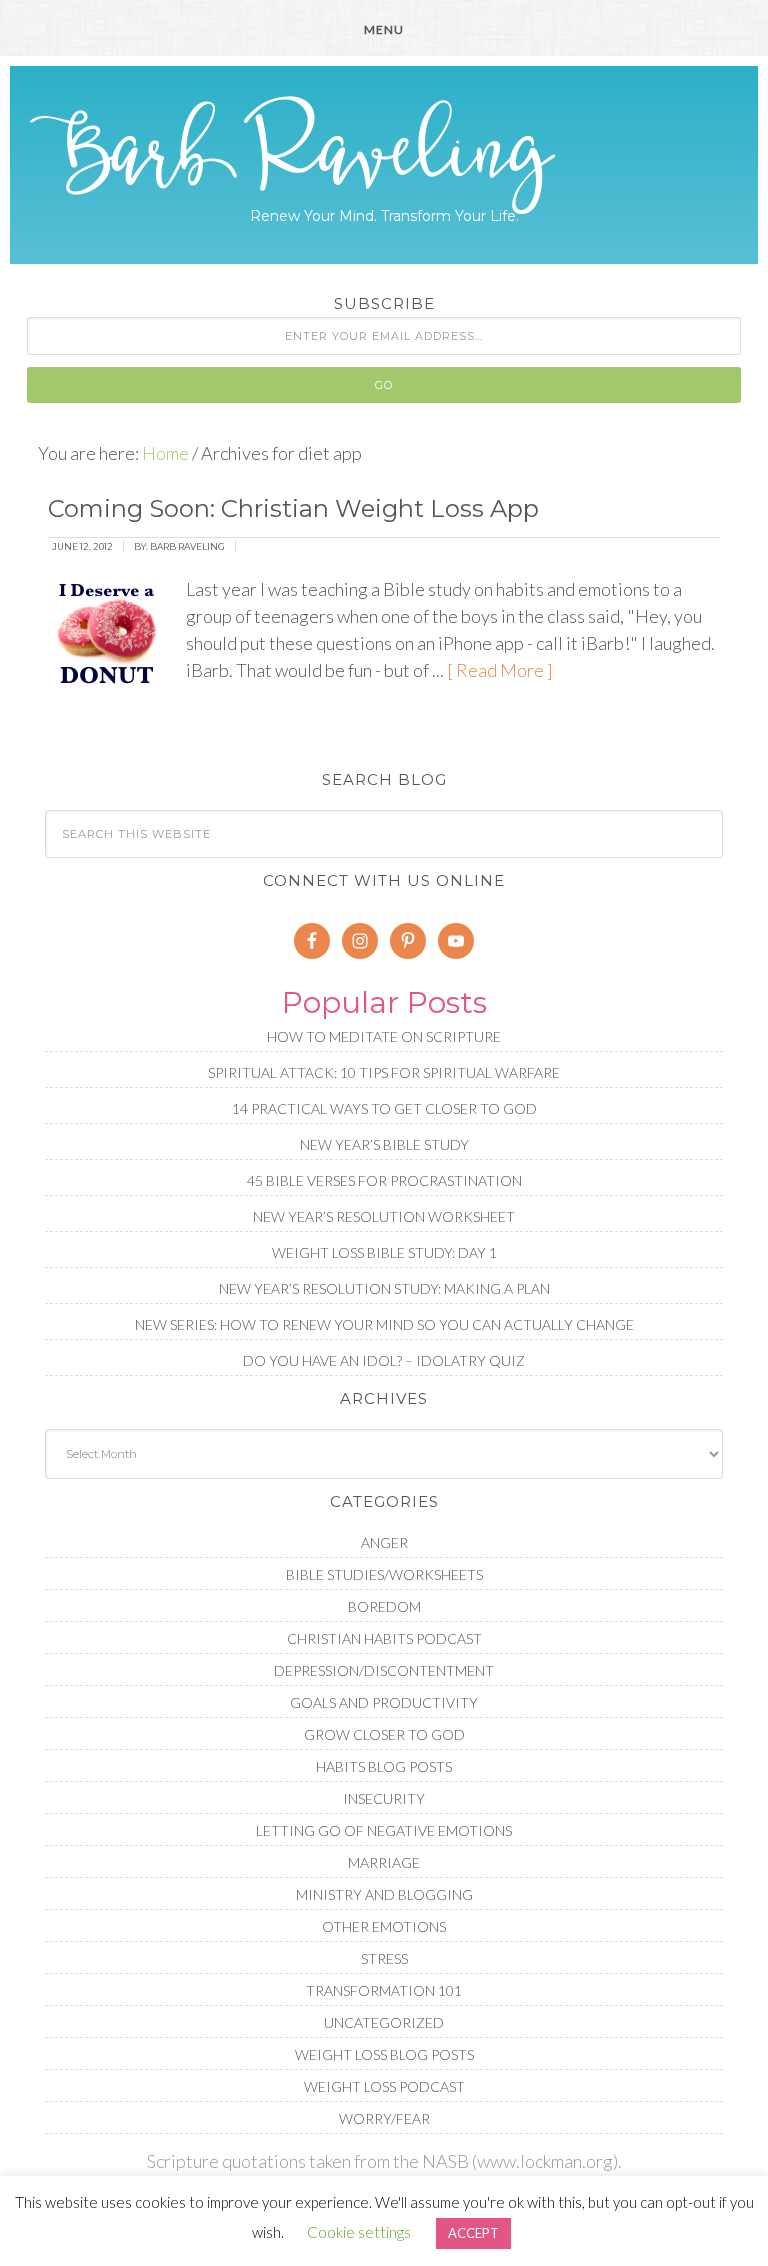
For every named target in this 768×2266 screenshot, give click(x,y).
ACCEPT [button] (473, 2233)
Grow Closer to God (384, 1734)
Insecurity (384, 1798)
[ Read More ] (500, 670)
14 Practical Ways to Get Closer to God (384, 1108)
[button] (384, 28)
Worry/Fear (384, 2118)
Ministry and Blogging (384, 1894)
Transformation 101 (384, 1990)
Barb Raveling (384, 155)
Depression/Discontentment (384, 1670)
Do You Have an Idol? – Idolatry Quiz (384, 1360)
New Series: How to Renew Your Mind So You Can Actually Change (384, 1324)
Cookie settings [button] (359, 2232)
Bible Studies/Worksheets (384, 1574)
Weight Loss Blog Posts (384, 2054)
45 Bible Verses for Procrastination (384, 1180)
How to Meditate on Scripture (384, 1036)
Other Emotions (384, 1926)
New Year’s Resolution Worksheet (384, 1216)
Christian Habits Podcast (384, 1638)
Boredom (384, 1606)
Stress (384, 1958)
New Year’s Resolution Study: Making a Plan (384, 1288)
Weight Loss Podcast (384, 2086)
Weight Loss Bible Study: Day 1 (384, 1252)
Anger (384, 1542)
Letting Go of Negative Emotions (384, 1830)
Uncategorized (384, 2022)
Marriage (384, 1862)
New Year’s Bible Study (384, 1144)
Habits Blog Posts (384, 1766)
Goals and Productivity (384, 1702)
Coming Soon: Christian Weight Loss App (293, 508)
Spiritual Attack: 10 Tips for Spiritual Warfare (384, 1072)
